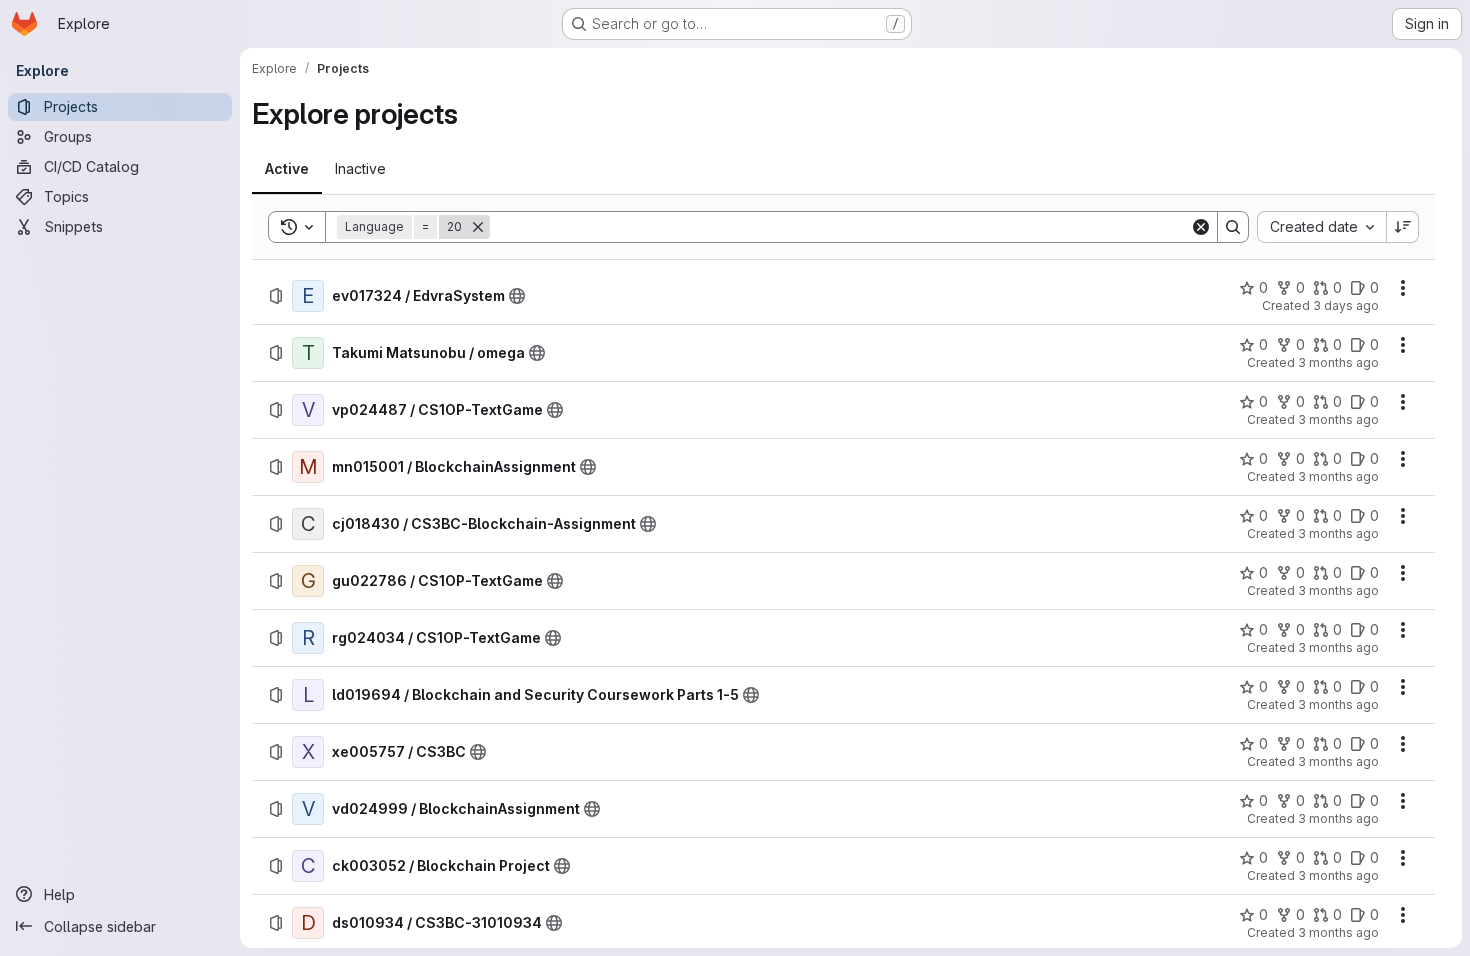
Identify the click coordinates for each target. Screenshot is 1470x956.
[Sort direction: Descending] (1403, 227)
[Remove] (478, 227)
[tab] (287, 169)
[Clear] (1201, 227)
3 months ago (1338, 362)
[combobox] (1321, 227)
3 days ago (1346, 305)
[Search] (1233, 227)
